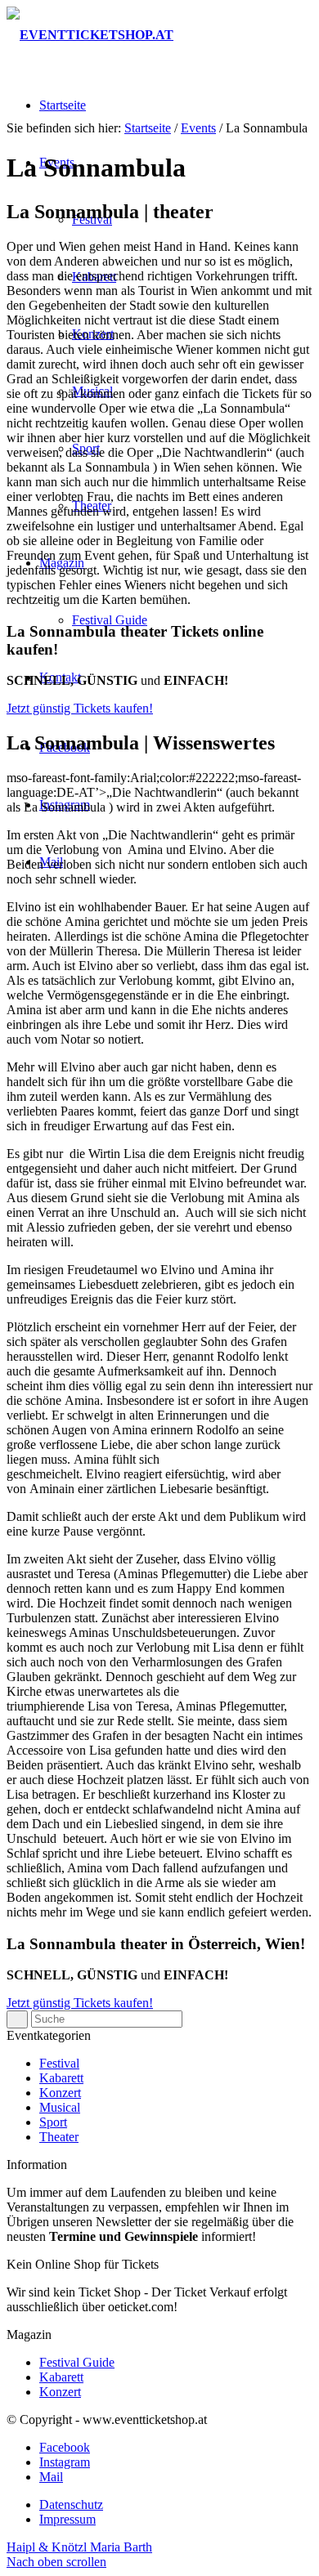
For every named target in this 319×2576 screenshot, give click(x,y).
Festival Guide (77, 2362)
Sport (53, 2122)
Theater (59, 2137)
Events (198, 128)
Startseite (148, 128)
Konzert (60, 2093)
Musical (60, 2107)
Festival (59, 2063)
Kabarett (61, 2078)
